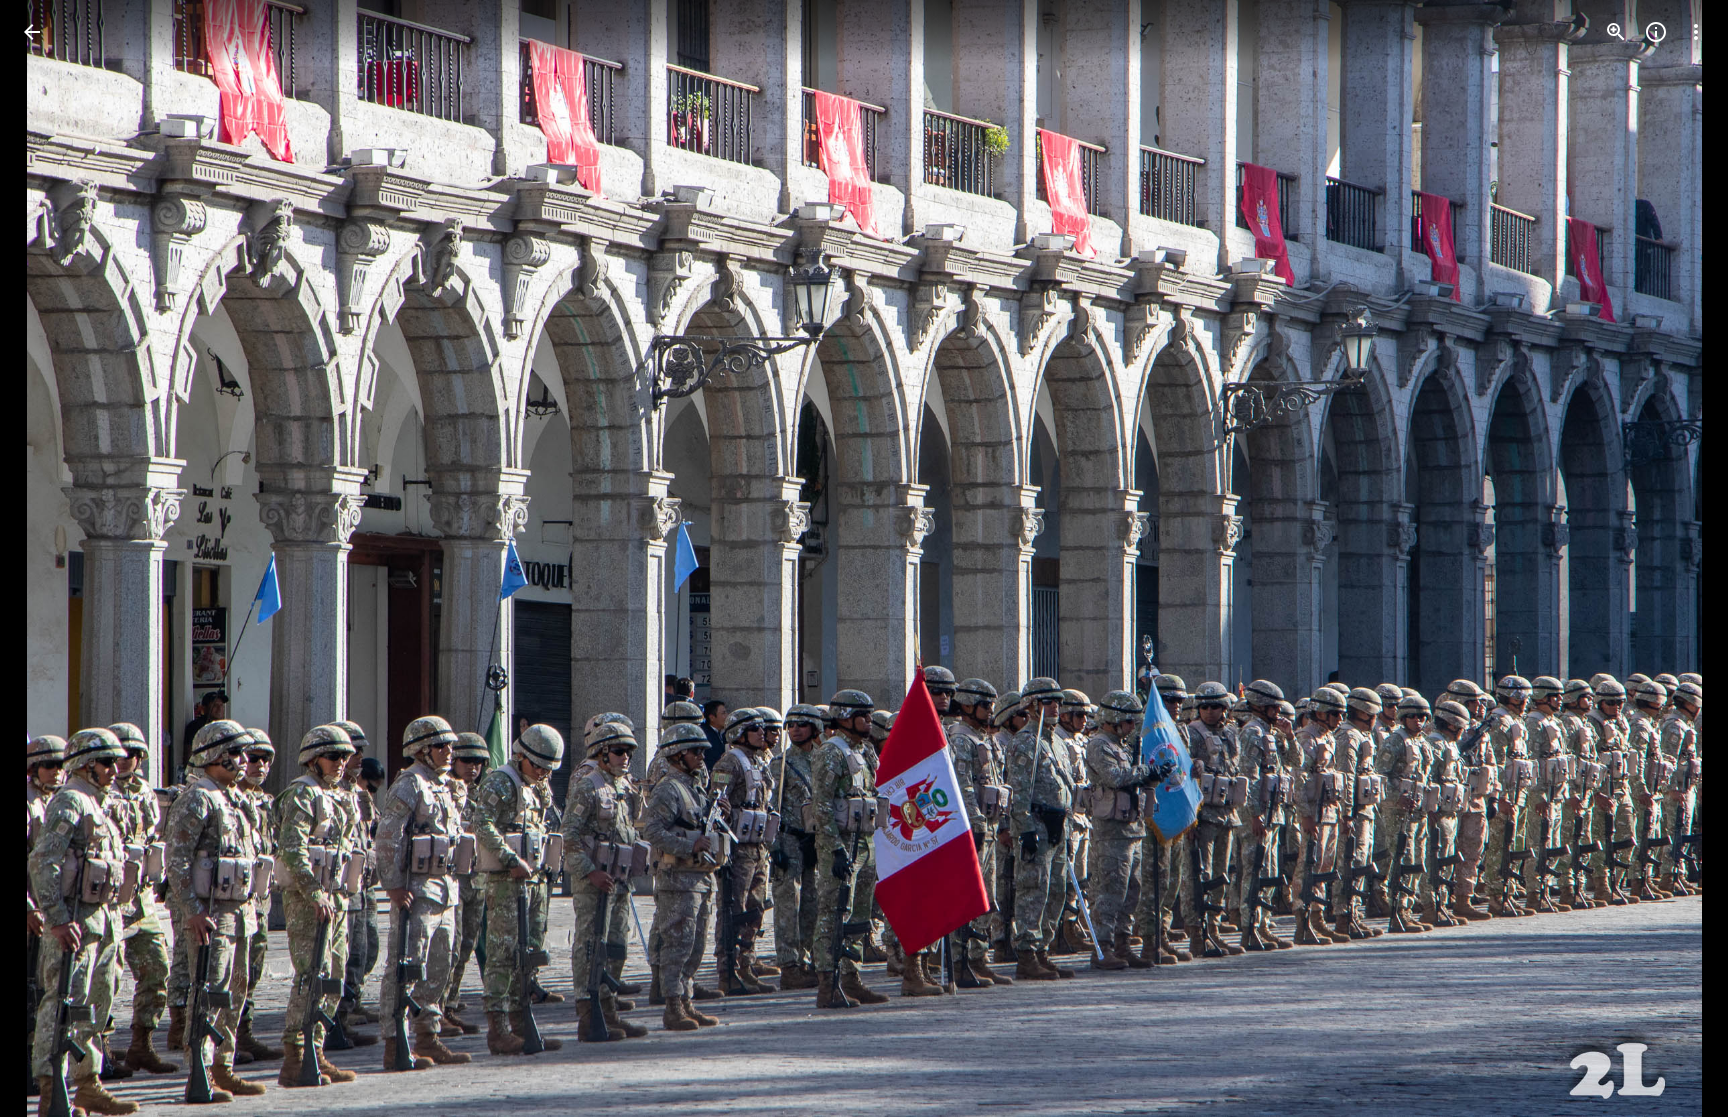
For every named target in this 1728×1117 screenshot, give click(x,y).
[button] (1672, 559)
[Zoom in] (1616, 32)
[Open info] (1656, 32)
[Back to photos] (32, 32)
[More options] (1696, 32)
